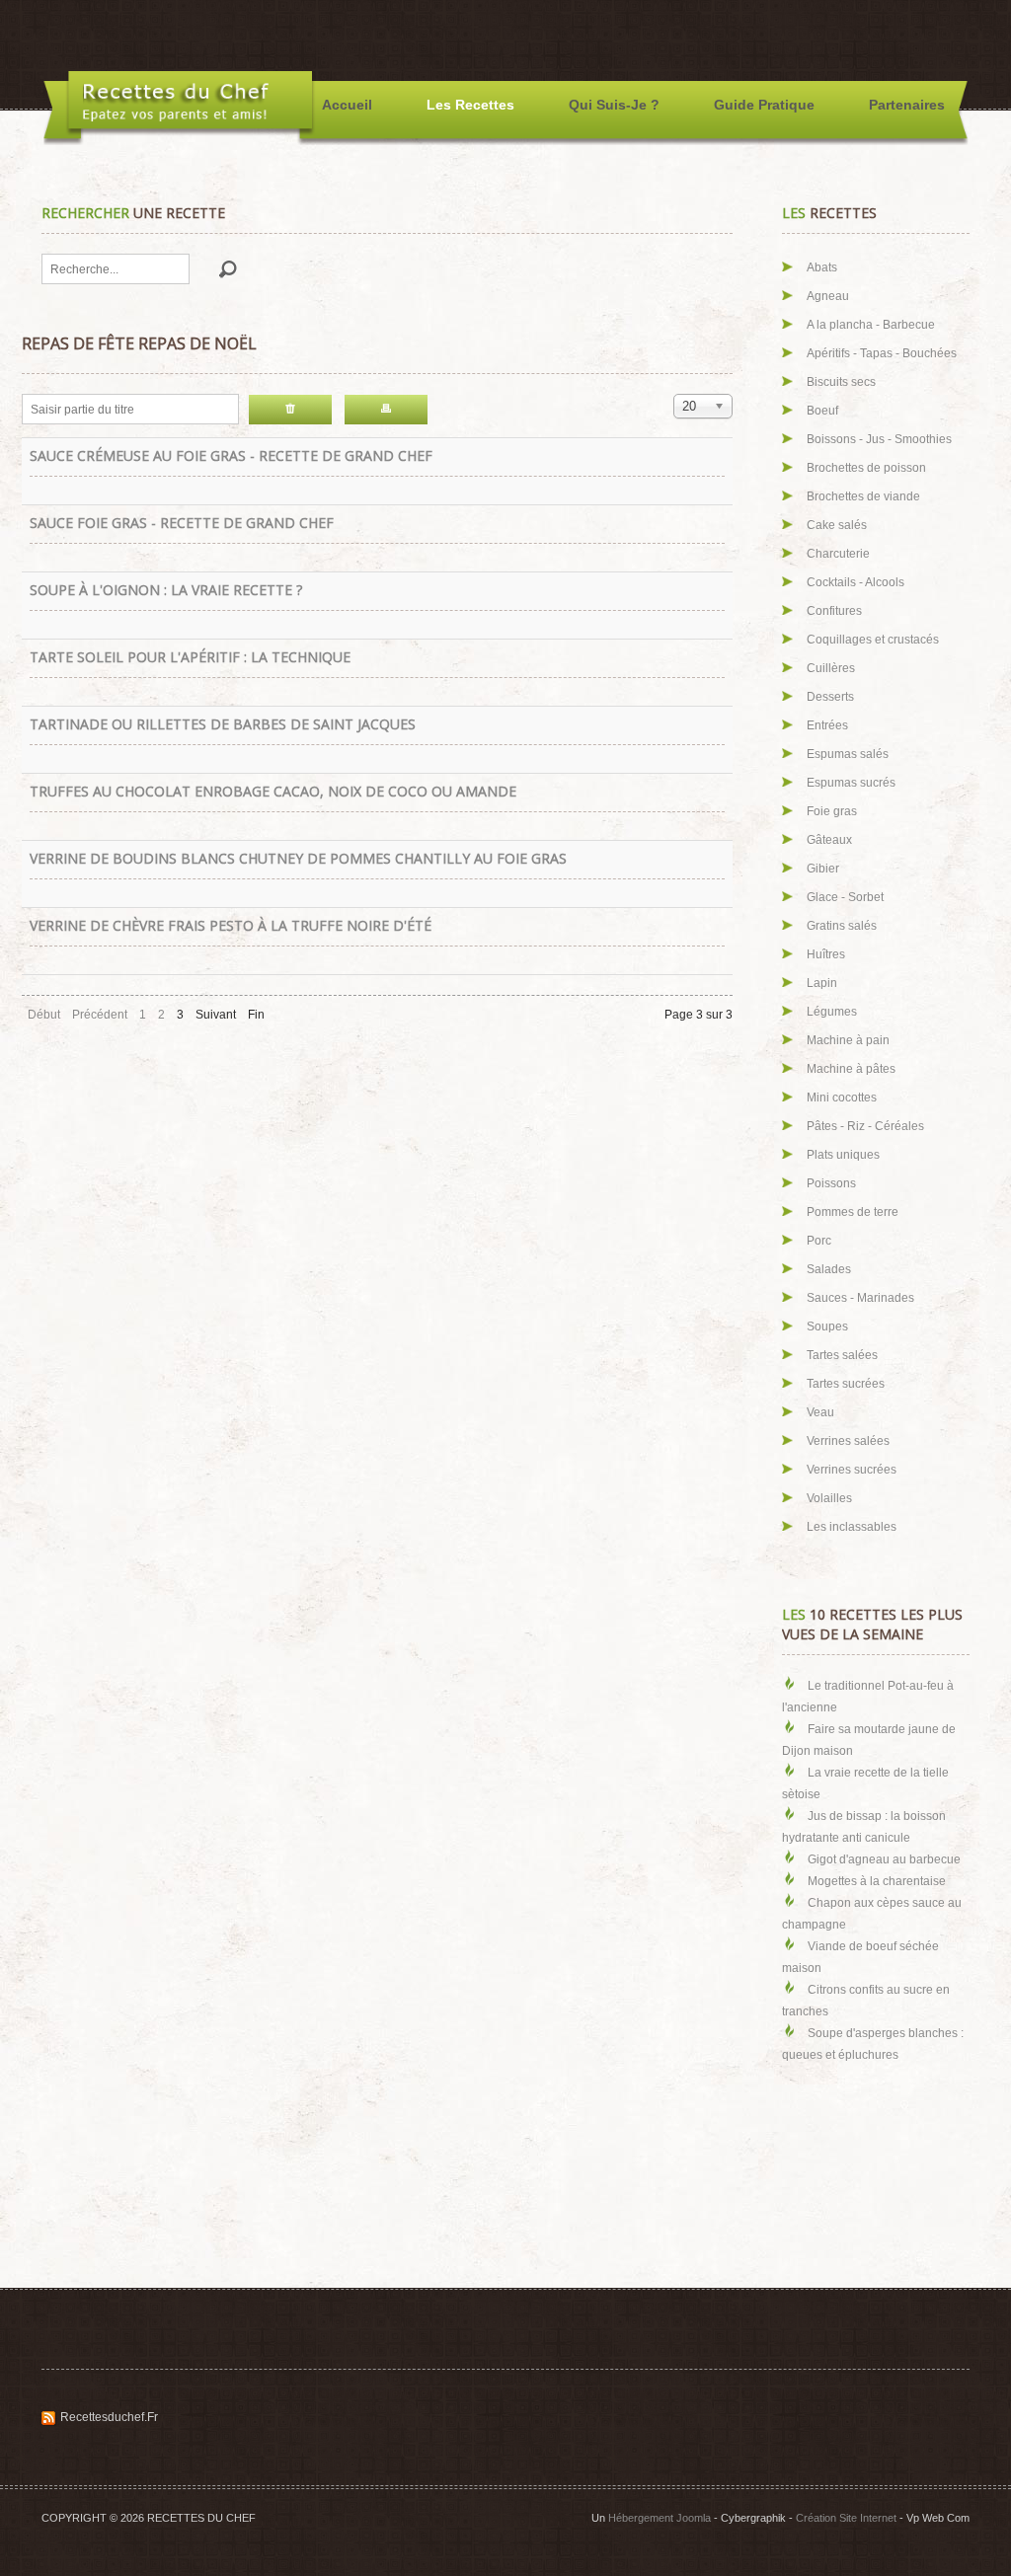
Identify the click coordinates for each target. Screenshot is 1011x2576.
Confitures (834, 611)
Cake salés (837, 525)
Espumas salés (848, 754)
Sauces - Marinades (860, 1298)
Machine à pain (848, 1040)
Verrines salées (848, 1441)
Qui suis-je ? (614, 105)
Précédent (100, 1015)
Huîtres (826, 954)
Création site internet (846, 2518)
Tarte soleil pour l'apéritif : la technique (190, 657)
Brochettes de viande (863, 496)
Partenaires (907, 105)
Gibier (823, 869)
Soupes (827, 1326)
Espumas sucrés (851, 783)
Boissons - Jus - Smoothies (879, 439)
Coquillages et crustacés (873, 640)
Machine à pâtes (851, 1069)
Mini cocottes (842, 1098)
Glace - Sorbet (845, 897)
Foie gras (832, 811)
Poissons (831, 1183)
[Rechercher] (386, 410)
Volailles (829, 1498)
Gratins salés (842, 926)
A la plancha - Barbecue (871, 325)
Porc (819, 1241)
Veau (820, 1412)
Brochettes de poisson (866, 468)
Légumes (832, 1012)
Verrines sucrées (852, 1470)
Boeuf (822, 411)
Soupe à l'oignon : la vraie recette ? (166, 590)
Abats (822, 267)
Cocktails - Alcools (855, 582)
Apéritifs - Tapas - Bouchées (882, 353)
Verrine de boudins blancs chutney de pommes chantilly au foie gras (298, 858)
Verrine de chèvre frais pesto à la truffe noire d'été (231, 925)
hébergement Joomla (660, 2518)
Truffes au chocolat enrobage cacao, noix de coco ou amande (273, 791)
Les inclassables (852, 1527)
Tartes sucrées (846, 1384)
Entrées (827, 725)
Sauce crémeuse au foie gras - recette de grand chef (231, 455)
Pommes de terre (853, 1212)
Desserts (830, 697)
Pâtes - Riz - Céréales (865, 1126)
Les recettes (470, 105)
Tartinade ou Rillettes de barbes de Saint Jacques (223, 724)
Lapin (822, 983)
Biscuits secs (841, 382)
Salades (829, 1269)
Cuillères (831, 668)
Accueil (347, 105)
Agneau (828, 296)
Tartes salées (842, 1355)
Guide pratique (764, 105)
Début (44, 1015)
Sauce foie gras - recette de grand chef (182, 523)
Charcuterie (838, 554)
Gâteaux (829, 840)
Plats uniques (843, 1155)
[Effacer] (290, 410)
